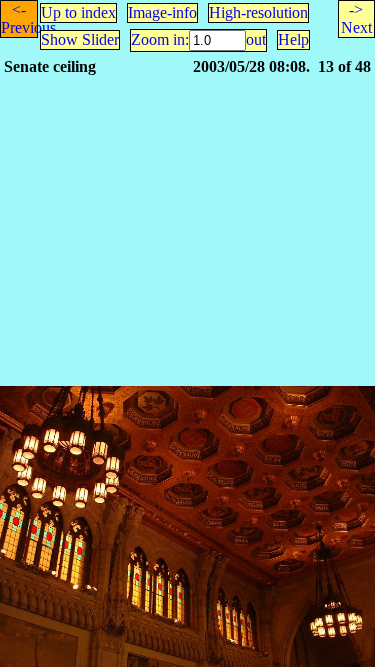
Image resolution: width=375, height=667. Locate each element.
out (256, 39)
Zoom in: (160, 39)
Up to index (78, 12)
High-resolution (258, 12)
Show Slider (80, 39)
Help (293, 39)
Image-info (162, 12)
